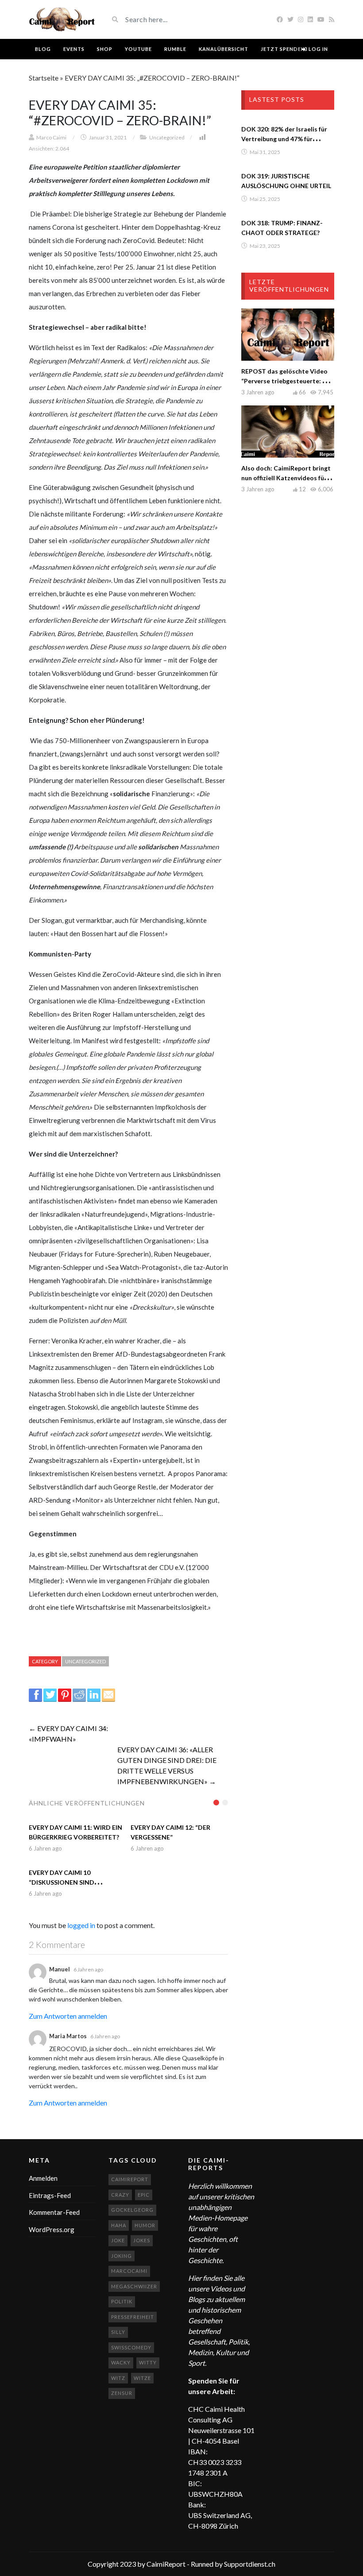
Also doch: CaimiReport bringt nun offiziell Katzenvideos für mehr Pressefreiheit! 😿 (286, 478)
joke (118, 2240)
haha (119, 2225)
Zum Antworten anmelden (68, 2016)
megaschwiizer (134, 2286)
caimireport (130, 2179)
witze (142, 2378)
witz (118, 2378)
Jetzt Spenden (283, 49)
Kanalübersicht (224, 49)
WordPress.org (52, 2229)
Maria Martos (68, 2036)
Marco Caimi (51, 137)
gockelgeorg (132, 2210)
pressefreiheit (133, 2317)
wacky (121, 2362)
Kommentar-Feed (54, 2212)
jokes (142, 2240)
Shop (105, 49)
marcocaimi (129, 2271)
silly (118, 2332)
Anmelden (43, 2178)
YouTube (138, 49)
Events (74, 49)
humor (145, 2225)
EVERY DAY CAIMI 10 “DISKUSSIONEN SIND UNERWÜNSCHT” (62, 1882)
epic (144, 2195)
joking (122, 2256)
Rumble (175, 49)
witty (148, 2362)
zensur (122, 2393)
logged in (81, 1925)
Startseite (44, 78)
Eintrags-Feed (50, 2195)
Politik (122, 2301)
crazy (120, 2195)
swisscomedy (131, 2347)
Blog (43, 49)
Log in (318, 49)
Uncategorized (167, 137)
